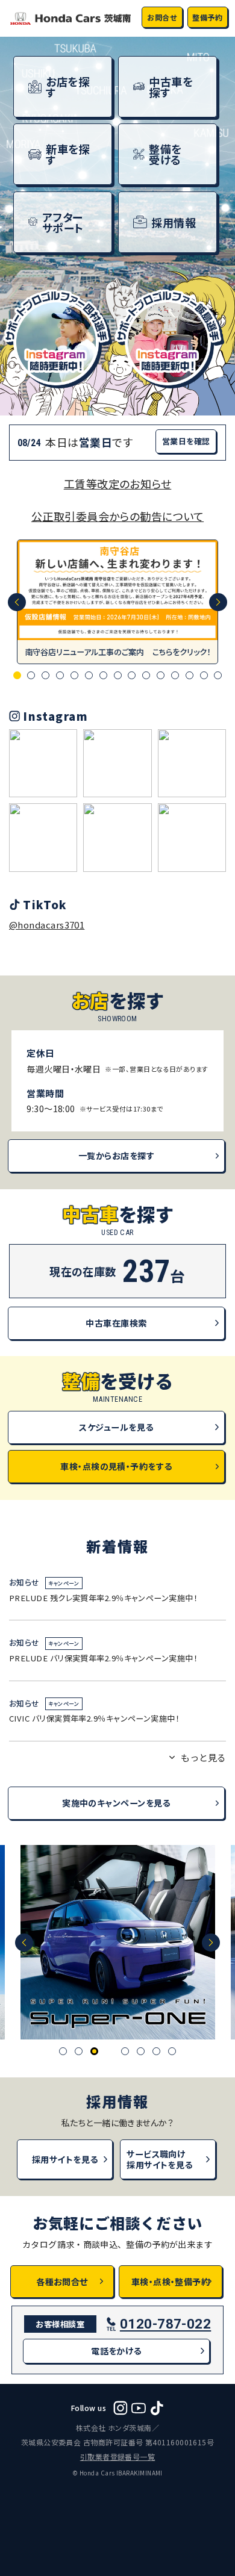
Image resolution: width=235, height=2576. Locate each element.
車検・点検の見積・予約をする (116, 1466)
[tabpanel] (117, 602)
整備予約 (207, 17)
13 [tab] (190, 675)
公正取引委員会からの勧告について (117, 516)
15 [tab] (218, 675)
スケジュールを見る (116, 1427)
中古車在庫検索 (116, 1323)
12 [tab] (175, 675)
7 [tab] (103, 675)
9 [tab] (132, 675)
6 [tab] (89, 675)
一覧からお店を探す (116, 1156)
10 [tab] (146, 675)
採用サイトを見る (65, 2159)
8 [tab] (118, 675)
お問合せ (162, 17)
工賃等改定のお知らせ (118, 484)
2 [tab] (31, 675)
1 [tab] (17, 675)
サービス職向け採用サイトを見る (160, 2159)
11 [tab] (161, 675)
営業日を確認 (186, 441)
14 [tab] (204, 675)
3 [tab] (45, 675)
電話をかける (116, 2351)
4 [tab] (60, 675)
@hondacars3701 (47, 925)
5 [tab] (74, 675)
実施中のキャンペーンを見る (116, 1803)
